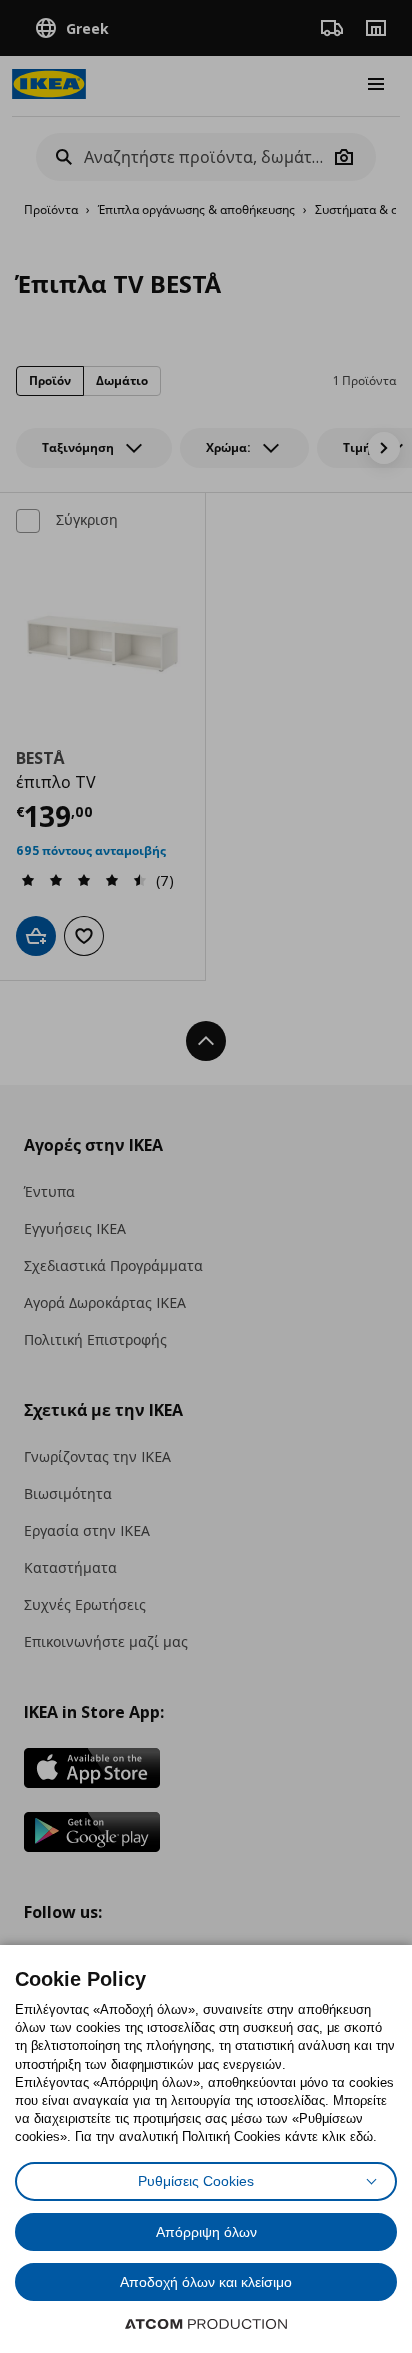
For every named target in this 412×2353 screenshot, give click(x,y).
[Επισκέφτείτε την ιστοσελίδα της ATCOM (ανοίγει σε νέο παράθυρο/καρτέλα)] (206, 2324)
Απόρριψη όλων (206, 2232)
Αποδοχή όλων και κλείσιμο (206, 2282)
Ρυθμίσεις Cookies (196, 2181)
